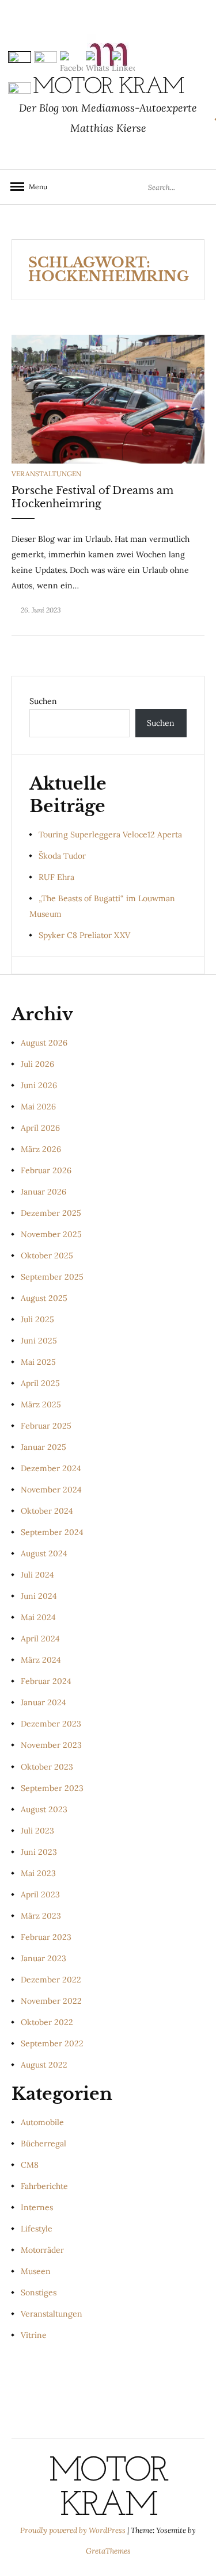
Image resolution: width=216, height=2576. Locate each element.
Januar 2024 (43, 1702)
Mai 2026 (38, 1107)
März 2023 (41, 1916)
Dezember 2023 (51, 1724)
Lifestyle (37, 2229)
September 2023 (52, 1788)
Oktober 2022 (47, 2022)
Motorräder (42, 2250)
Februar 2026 (46, 1170)
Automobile (42, 2122)
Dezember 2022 (51, 1980)
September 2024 (52, 1532)
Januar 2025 (43, 1447)
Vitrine (34, 2335)
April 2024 (40, 1639)
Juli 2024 (37, 1575)
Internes (37, 2207)
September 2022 (52, 2043)
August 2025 (44, 1298)
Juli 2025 (37, 1319)
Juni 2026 (39, 1085)
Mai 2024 (38, 1617)
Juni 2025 (39, 1341)
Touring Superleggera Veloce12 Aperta (110, 835)
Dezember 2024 (51, 1468)
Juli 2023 (37, 1831)
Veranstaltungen (46, 474)
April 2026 (40, 1128)
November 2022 (51, 2001)
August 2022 (44, 2065)
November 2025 (51, 1234)
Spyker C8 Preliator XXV (84, 935)
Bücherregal (43, 2144)
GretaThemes (108, 2551)
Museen (36, 2271)
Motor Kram (108, 2489)
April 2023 (40, 1894)
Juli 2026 (37, 1064)
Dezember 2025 (51, 1213)
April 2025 (40, 1383)
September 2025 (52, 1277)
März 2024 (41, 1660)
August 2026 (44, 1043)
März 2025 (41, 1404)
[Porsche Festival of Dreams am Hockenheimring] (108, 399)
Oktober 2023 (47, 1767)
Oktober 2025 (47, 1256)
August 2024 (44, 1553)
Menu (35, 187)
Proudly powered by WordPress (74, 2530)
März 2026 (41, 1149)
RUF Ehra (56, 877)
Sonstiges (39, 2292)
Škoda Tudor (62, 856)
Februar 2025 (46, 1426)
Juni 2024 (39, 1596)
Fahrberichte (44, 2186)
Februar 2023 (46, 1937)
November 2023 (51, 1745)
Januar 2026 (43, 1192)
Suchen (43, 701)
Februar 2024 (46, 1681)
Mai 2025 (38, 1362)
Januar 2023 (43, 1958)
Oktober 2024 (47, 1511)
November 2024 (51, 1490)
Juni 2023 (39, 1852)
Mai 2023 (38, 1873)
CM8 (30, 2165)
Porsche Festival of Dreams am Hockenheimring (92, 497)
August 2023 (44, 1809)
